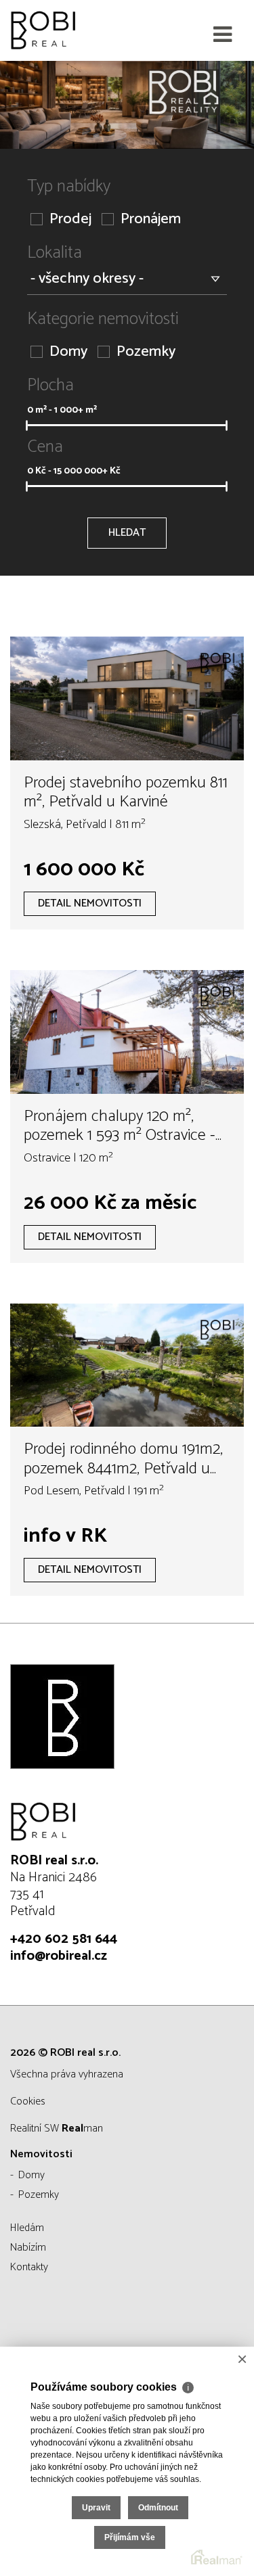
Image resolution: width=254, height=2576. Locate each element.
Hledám (27, 2228)
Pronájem (151, 220)
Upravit (96, 2508)
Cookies (28, 2101)
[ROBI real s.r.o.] (78, 30)
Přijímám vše (130, 2537)
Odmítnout (158, 2508)
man (82, 2129)
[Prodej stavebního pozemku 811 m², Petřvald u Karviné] (127, 698)
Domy (68, 352)
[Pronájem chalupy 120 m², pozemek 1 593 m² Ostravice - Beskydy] (127, 1032)
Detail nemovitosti (90, 903)
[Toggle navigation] (223, 35)
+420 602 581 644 (64, 1939)
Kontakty (29, 2267)
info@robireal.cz (59, 1956)
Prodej (70, 220)
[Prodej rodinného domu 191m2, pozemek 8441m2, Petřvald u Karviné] (127, 1365)
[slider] (26, 425)
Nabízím (28, 2248)
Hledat (127, 533)
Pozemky (146, 352)
